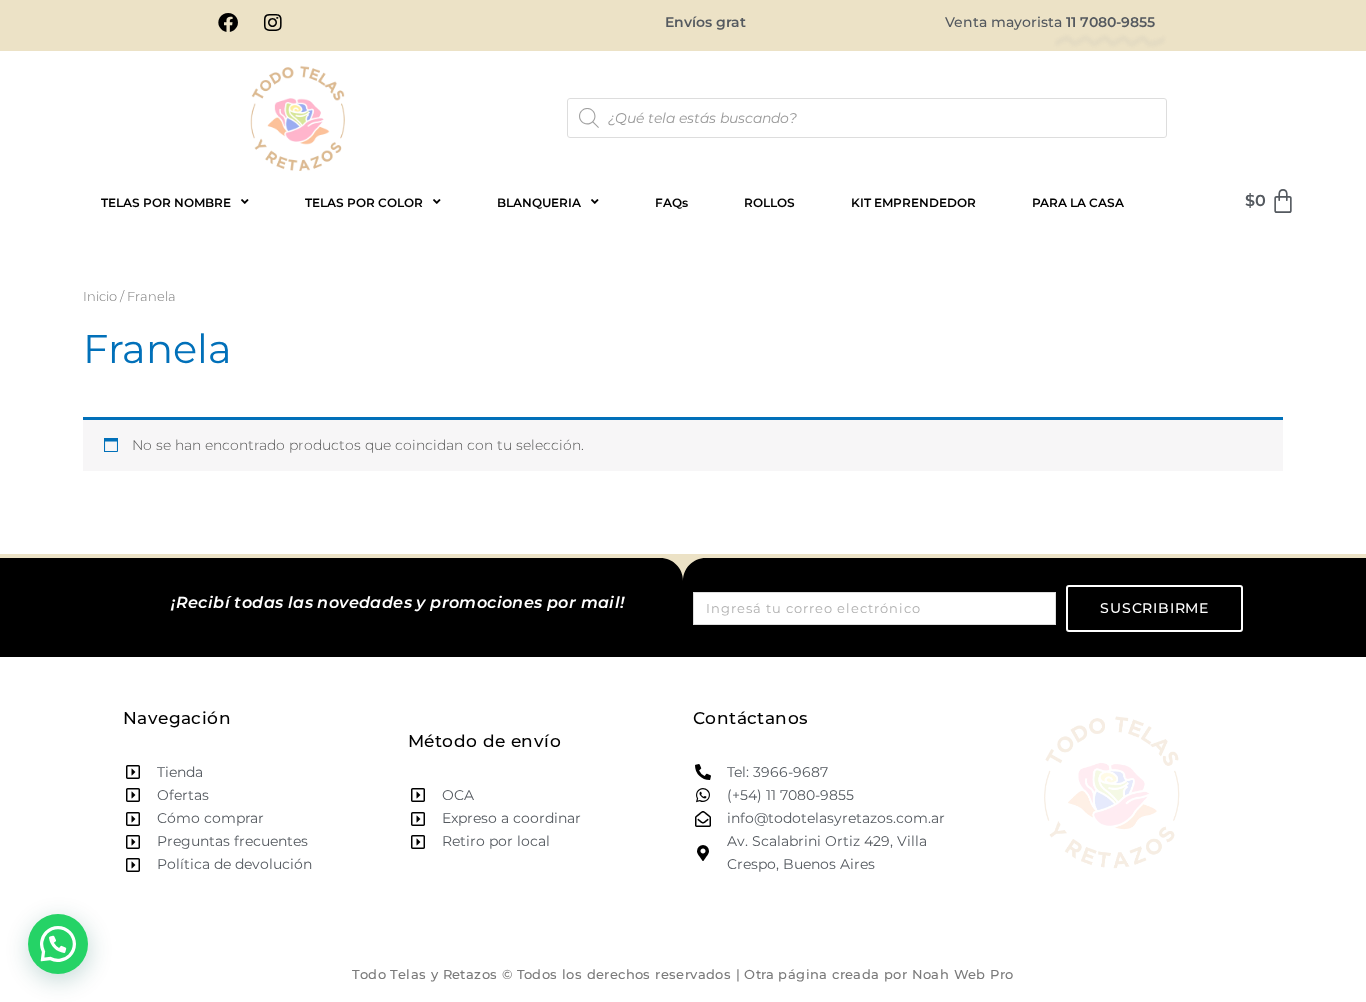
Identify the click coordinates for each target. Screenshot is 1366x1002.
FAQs (671, 202)
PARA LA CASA (1078, 202)
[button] (58, 944)
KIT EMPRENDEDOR (913, 202)
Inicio (100, 296)
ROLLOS (769, 202)
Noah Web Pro (963, 974)
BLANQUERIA (539, 202)
